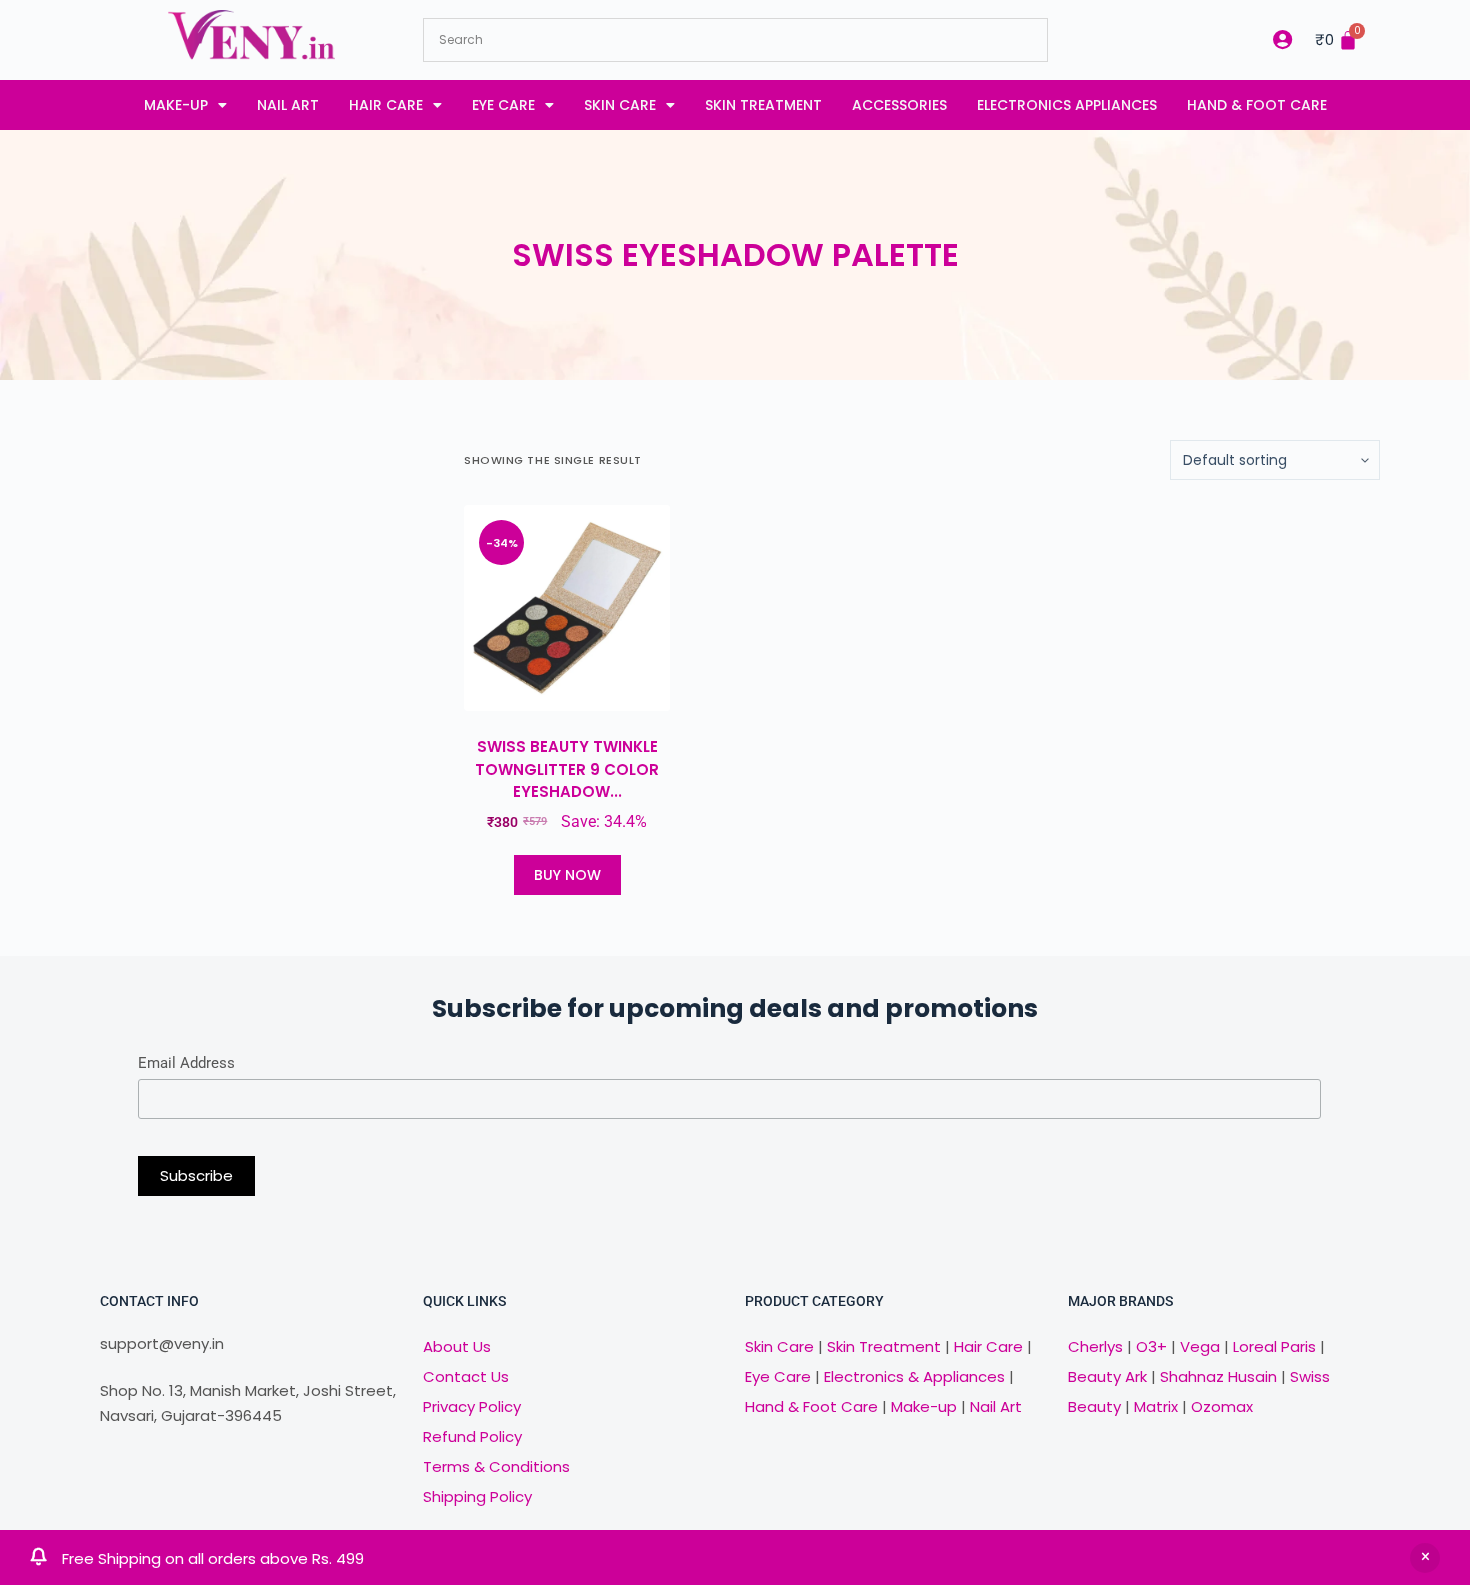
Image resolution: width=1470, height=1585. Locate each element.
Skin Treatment (763, 105)
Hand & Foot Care (1257, 105)
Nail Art (288, 105)
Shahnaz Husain (1218, 1376)
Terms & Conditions (496, 1466)
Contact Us (466, 1376)
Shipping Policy (477, 1496)
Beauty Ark (1107, 1376)
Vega (1200, 1346)
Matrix (1156, 1406)
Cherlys (1095, 1346)
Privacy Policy (472, 1406)
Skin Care (620, 105)
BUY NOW (567, 875)
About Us (457, 1346)
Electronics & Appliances (914, 1376)
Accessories (899, 105)
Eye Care (503, 105)
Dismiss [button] (1425, 1558)
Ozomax (1222, 1406)
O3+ (1151, 1346)
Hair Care (386, 105)
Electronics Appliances (1067, 105)
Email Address (186, 1063)
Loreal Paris (1274, 1346)
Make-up (176, 105)
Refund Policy (472, 1436)
